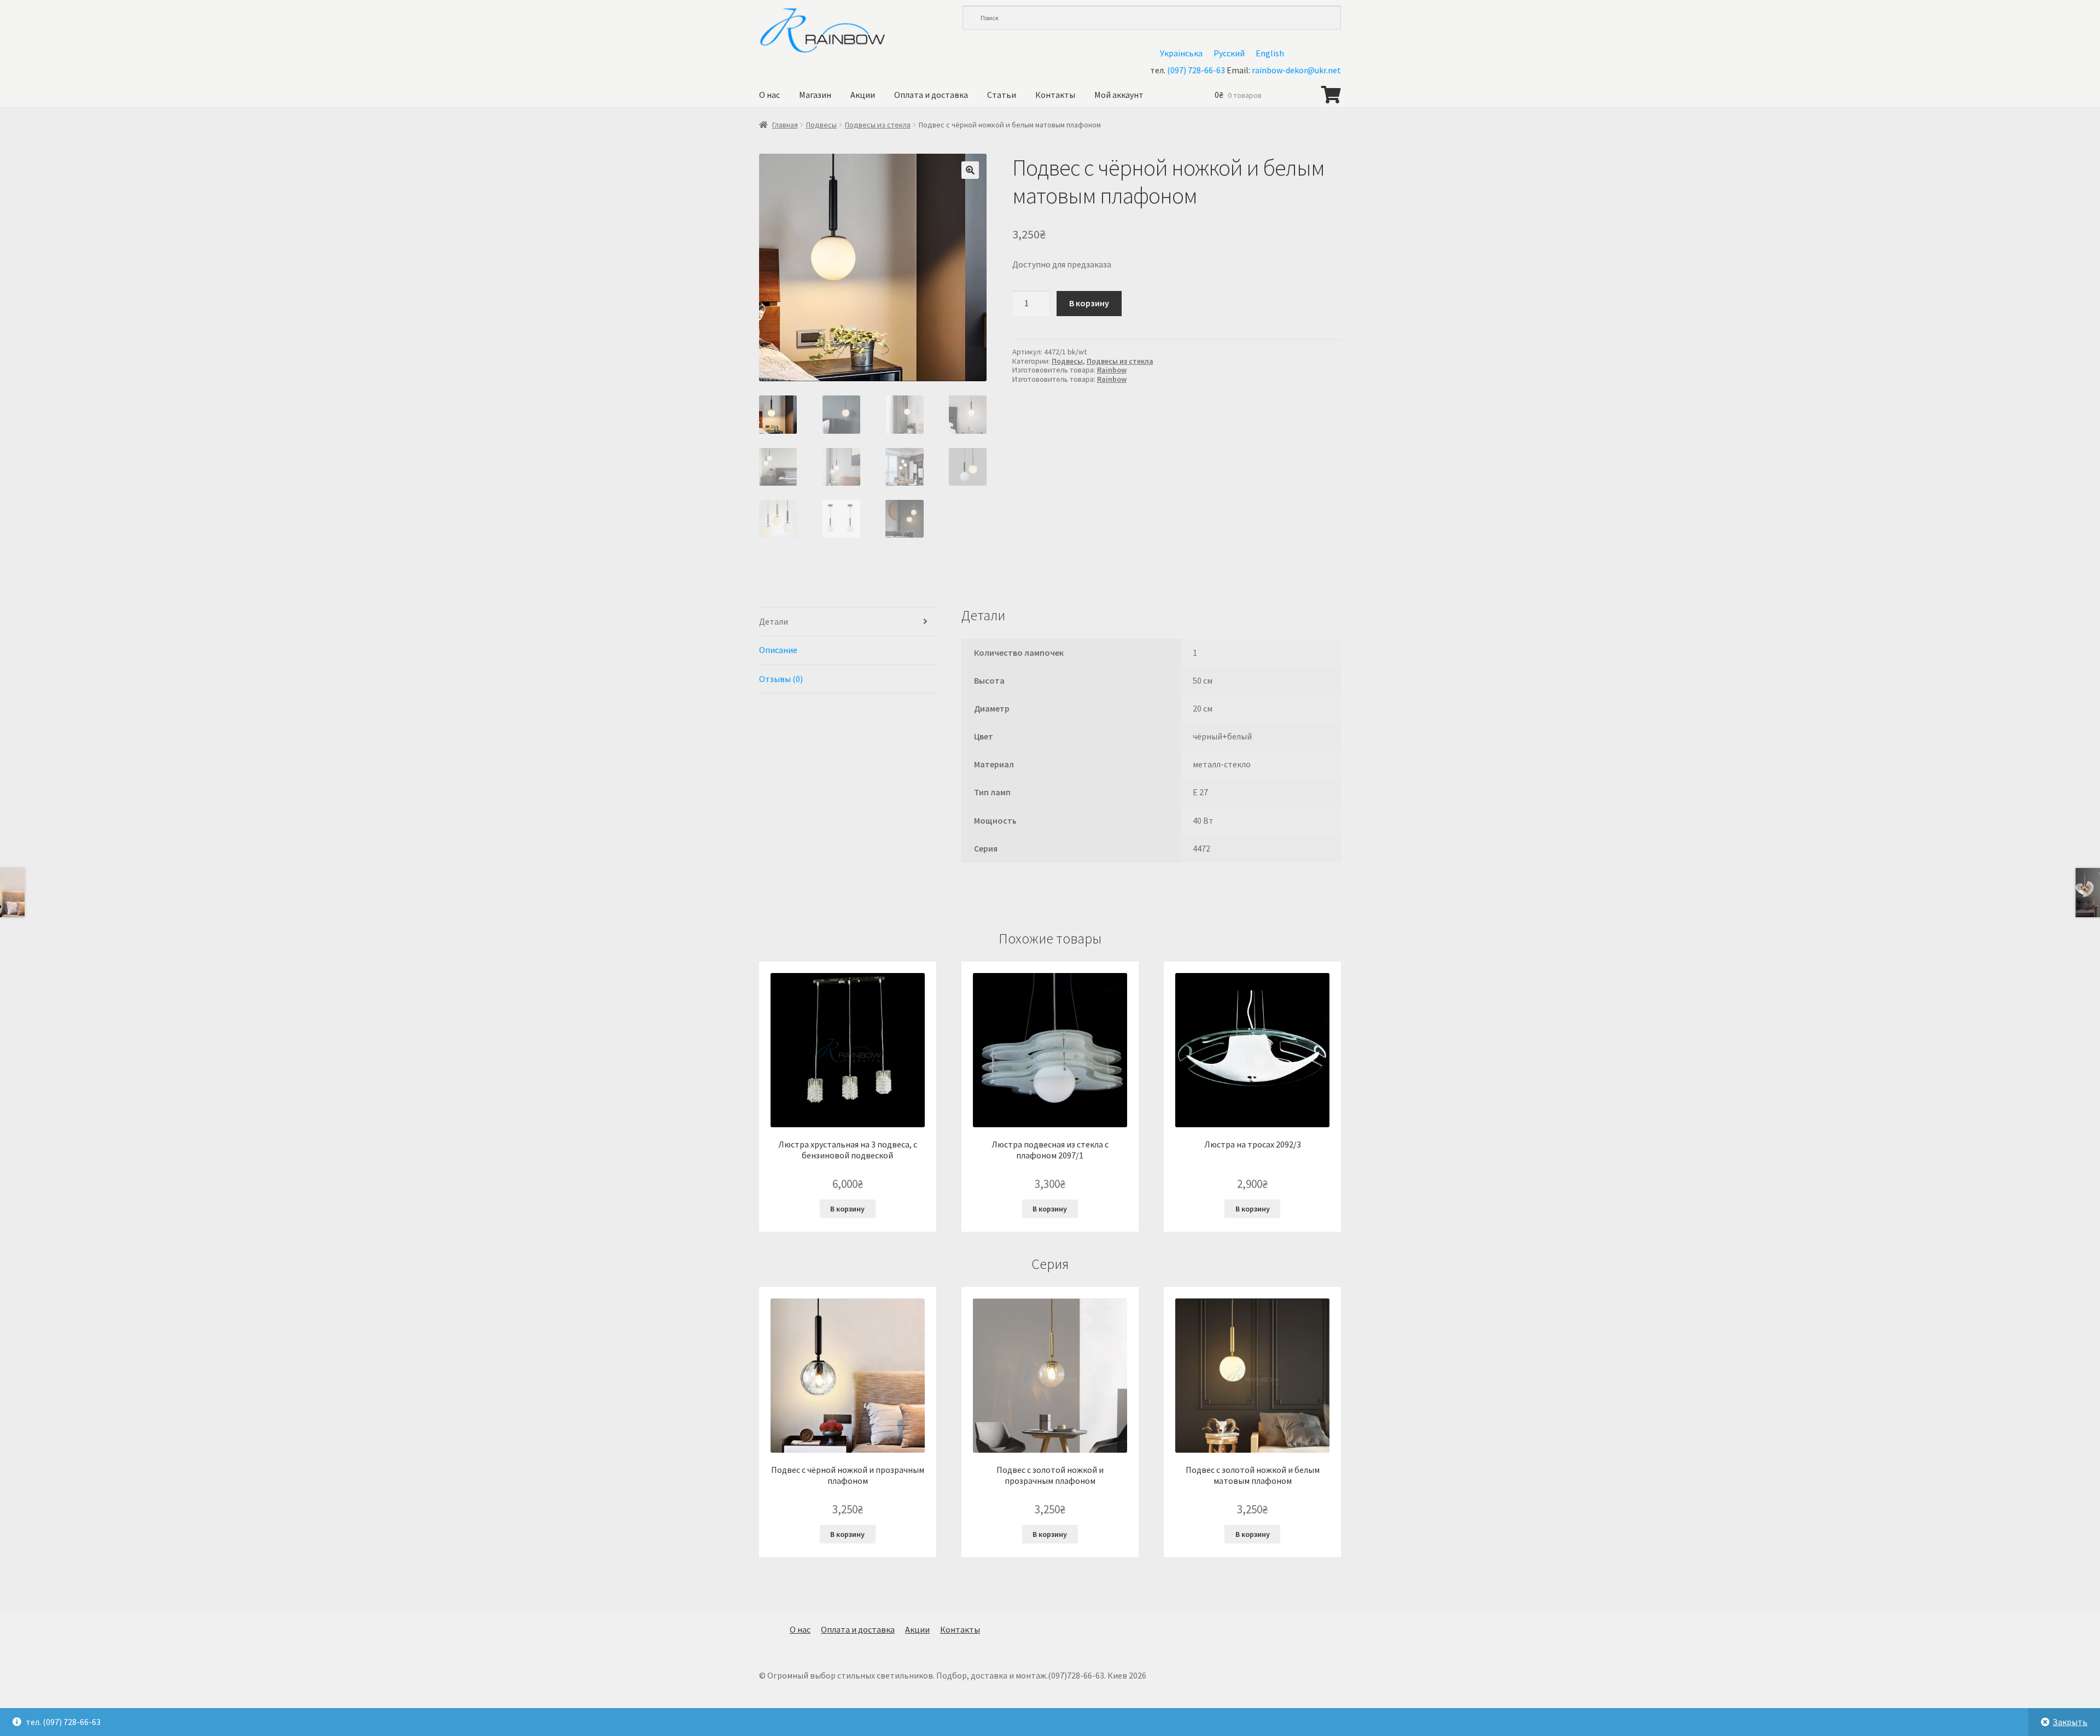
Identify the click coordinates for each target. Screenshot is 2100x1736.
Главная (785, 125)
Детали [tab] (774, 621)
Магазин (815, 95)
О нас (769, 95)
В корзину (1089, 303)
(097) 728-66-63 (1196, 70)
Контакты (1055, 95)
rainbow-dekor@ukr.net (1296, 70)
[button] (970, 170)
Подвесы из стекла (878, 125)
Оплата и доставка (931, 95)
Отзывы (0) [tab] (781, 679)
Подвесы (821, 125)
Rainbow (1112, 370)
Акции (863, 95)
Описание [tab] (778, 650)
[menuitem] (1181, 53)
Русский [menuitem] (1229, 53)
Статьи (1002, 95)
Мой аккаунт (1119, 95)
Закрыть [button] (2070, 1722)
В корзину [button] (847, 1209)
